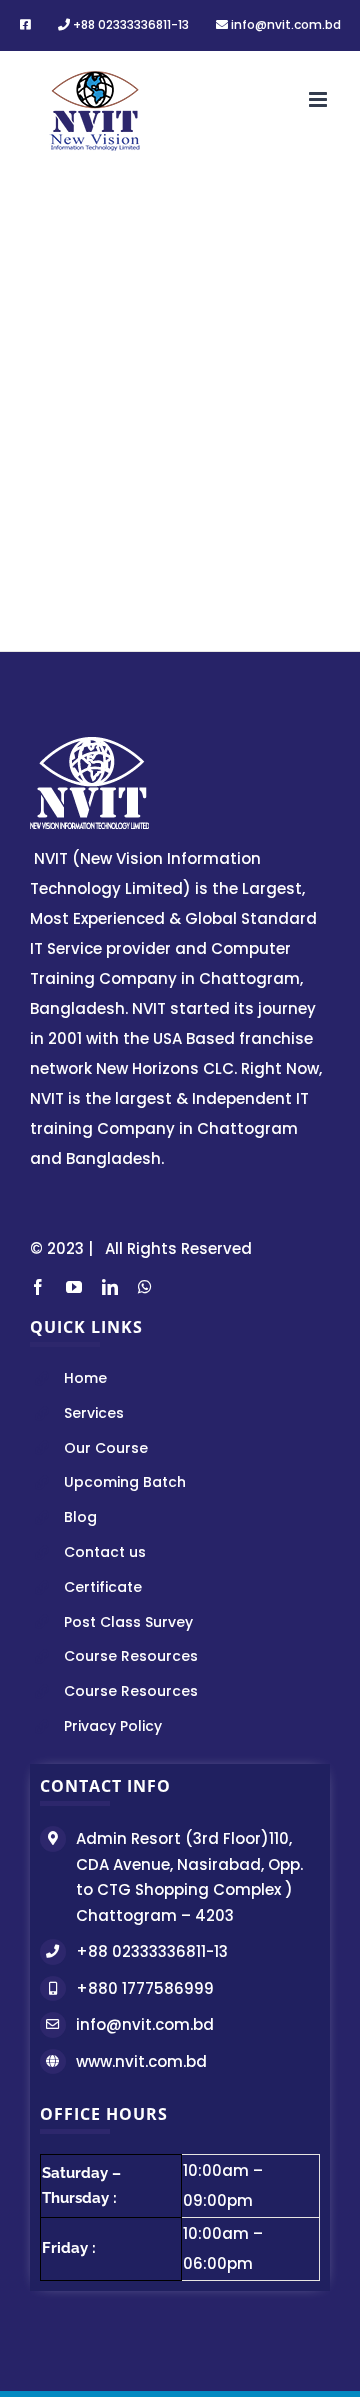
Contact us (105, 1552)
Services (94, 1413)
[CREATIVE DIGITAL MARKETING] (180, 206)
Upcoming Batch (125, 1482)
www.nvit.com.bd (141, 2061)
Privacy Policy (113, 1726)
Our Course (106, 1448)
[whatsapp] (145, 1287)
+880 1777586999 (145, 1988)
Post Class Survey (128, 1622)
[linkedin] (110, 1287)
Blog (80, 1517)
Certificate (103, 1587)
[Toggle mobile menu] (319, 99)
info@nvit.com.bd (145, 2024)
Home (85, 1378)
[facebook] (38, 1287)
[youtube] (74, 1287)
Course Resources (131, 1656)
